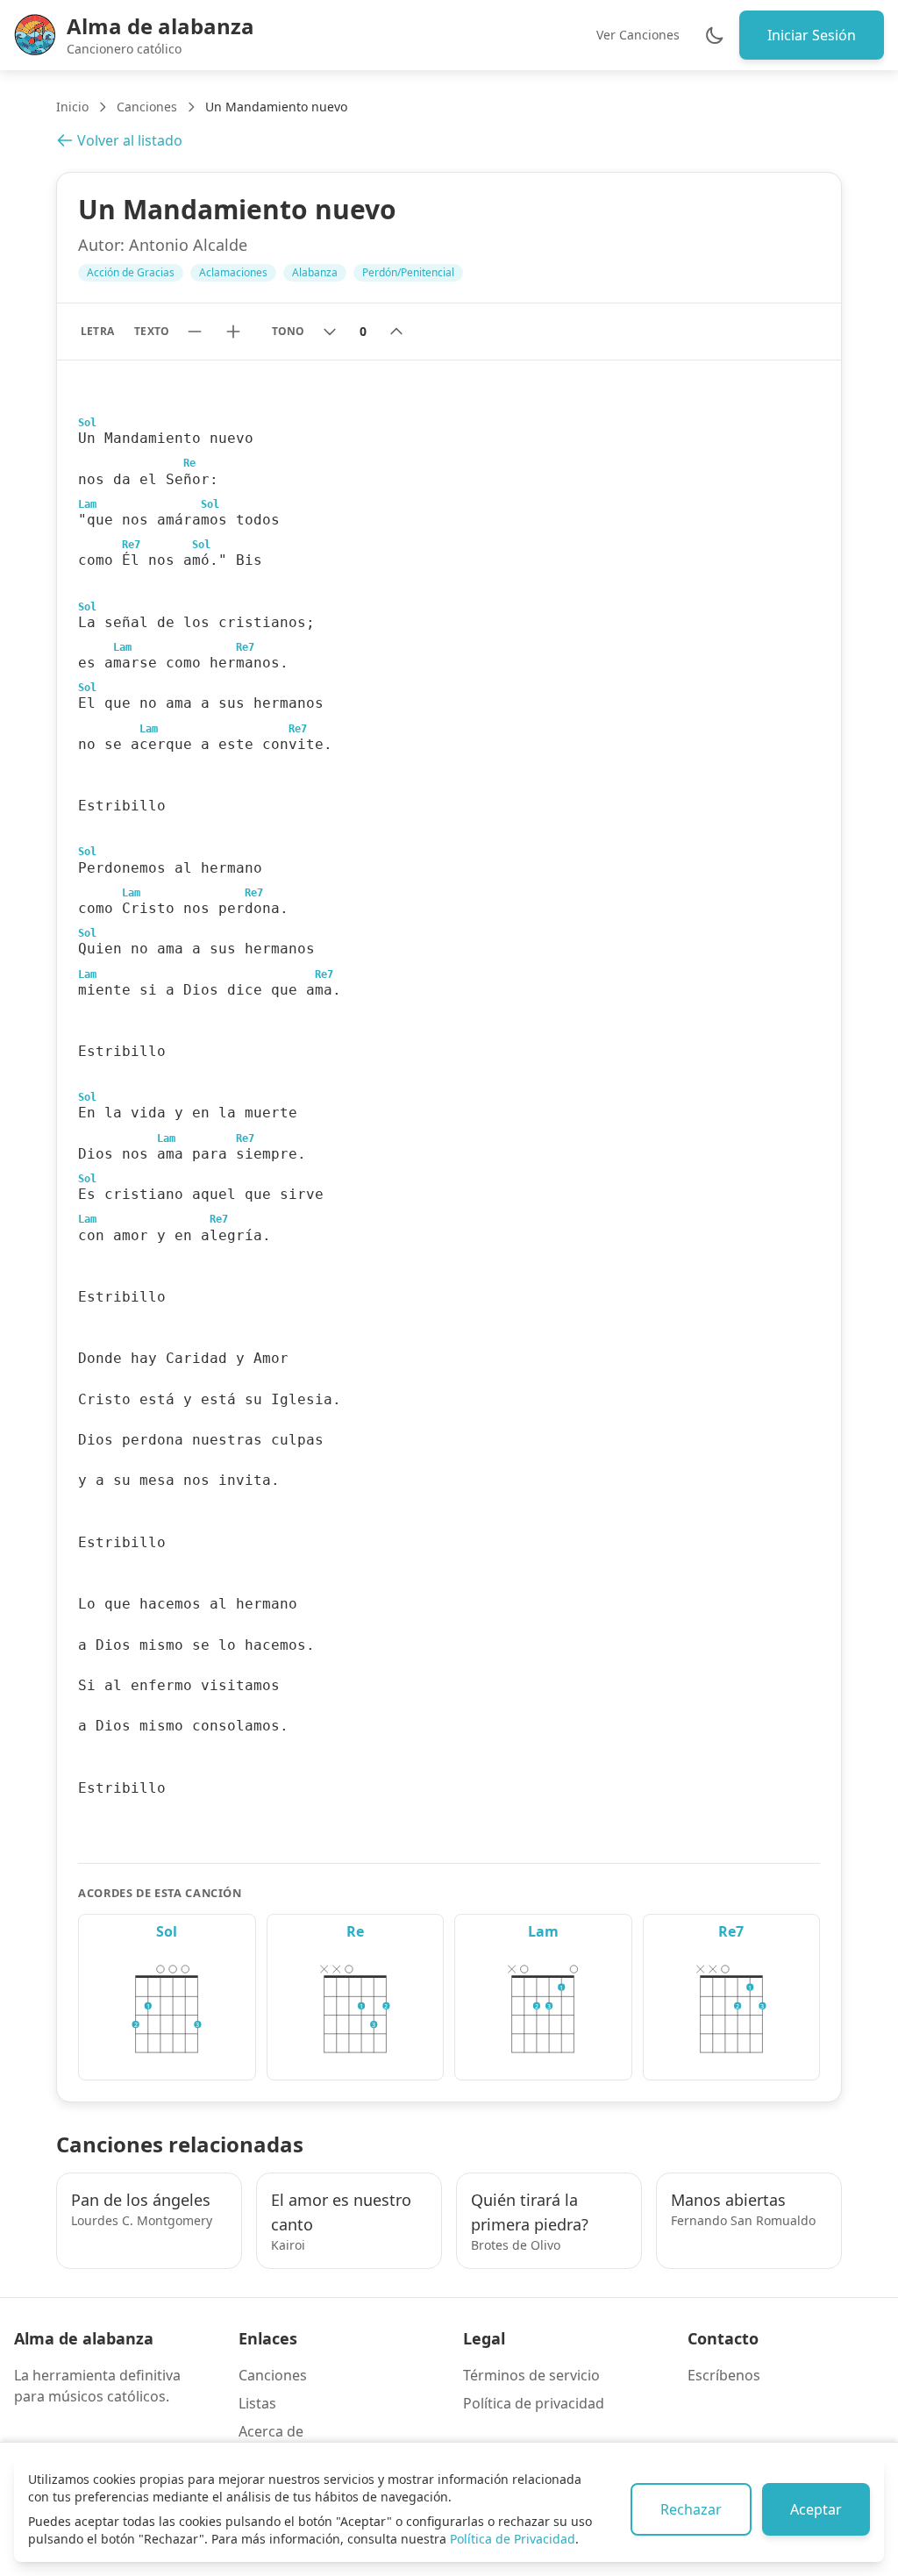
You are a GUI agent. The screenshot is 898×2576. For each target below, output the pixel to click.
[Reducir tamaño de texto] (195, 332)
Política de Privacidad (513, 2539)
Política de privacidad (534, 2403)
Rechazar (691, 2509)
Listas (257, 2403)
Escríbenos (724, 2375)
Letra (97, 331)
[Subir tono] (396, 332)
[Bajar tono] (330, 332)
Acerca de (271, 2431)
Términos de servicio (531, 2375)
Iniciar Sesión (812, 35)
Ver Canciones (638, 35)
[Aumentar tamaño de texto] (233, 332)
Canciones (147, 107)
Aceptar (816, 2509)
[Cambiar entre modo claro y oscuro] (715, 35)
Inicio (72, 107)
